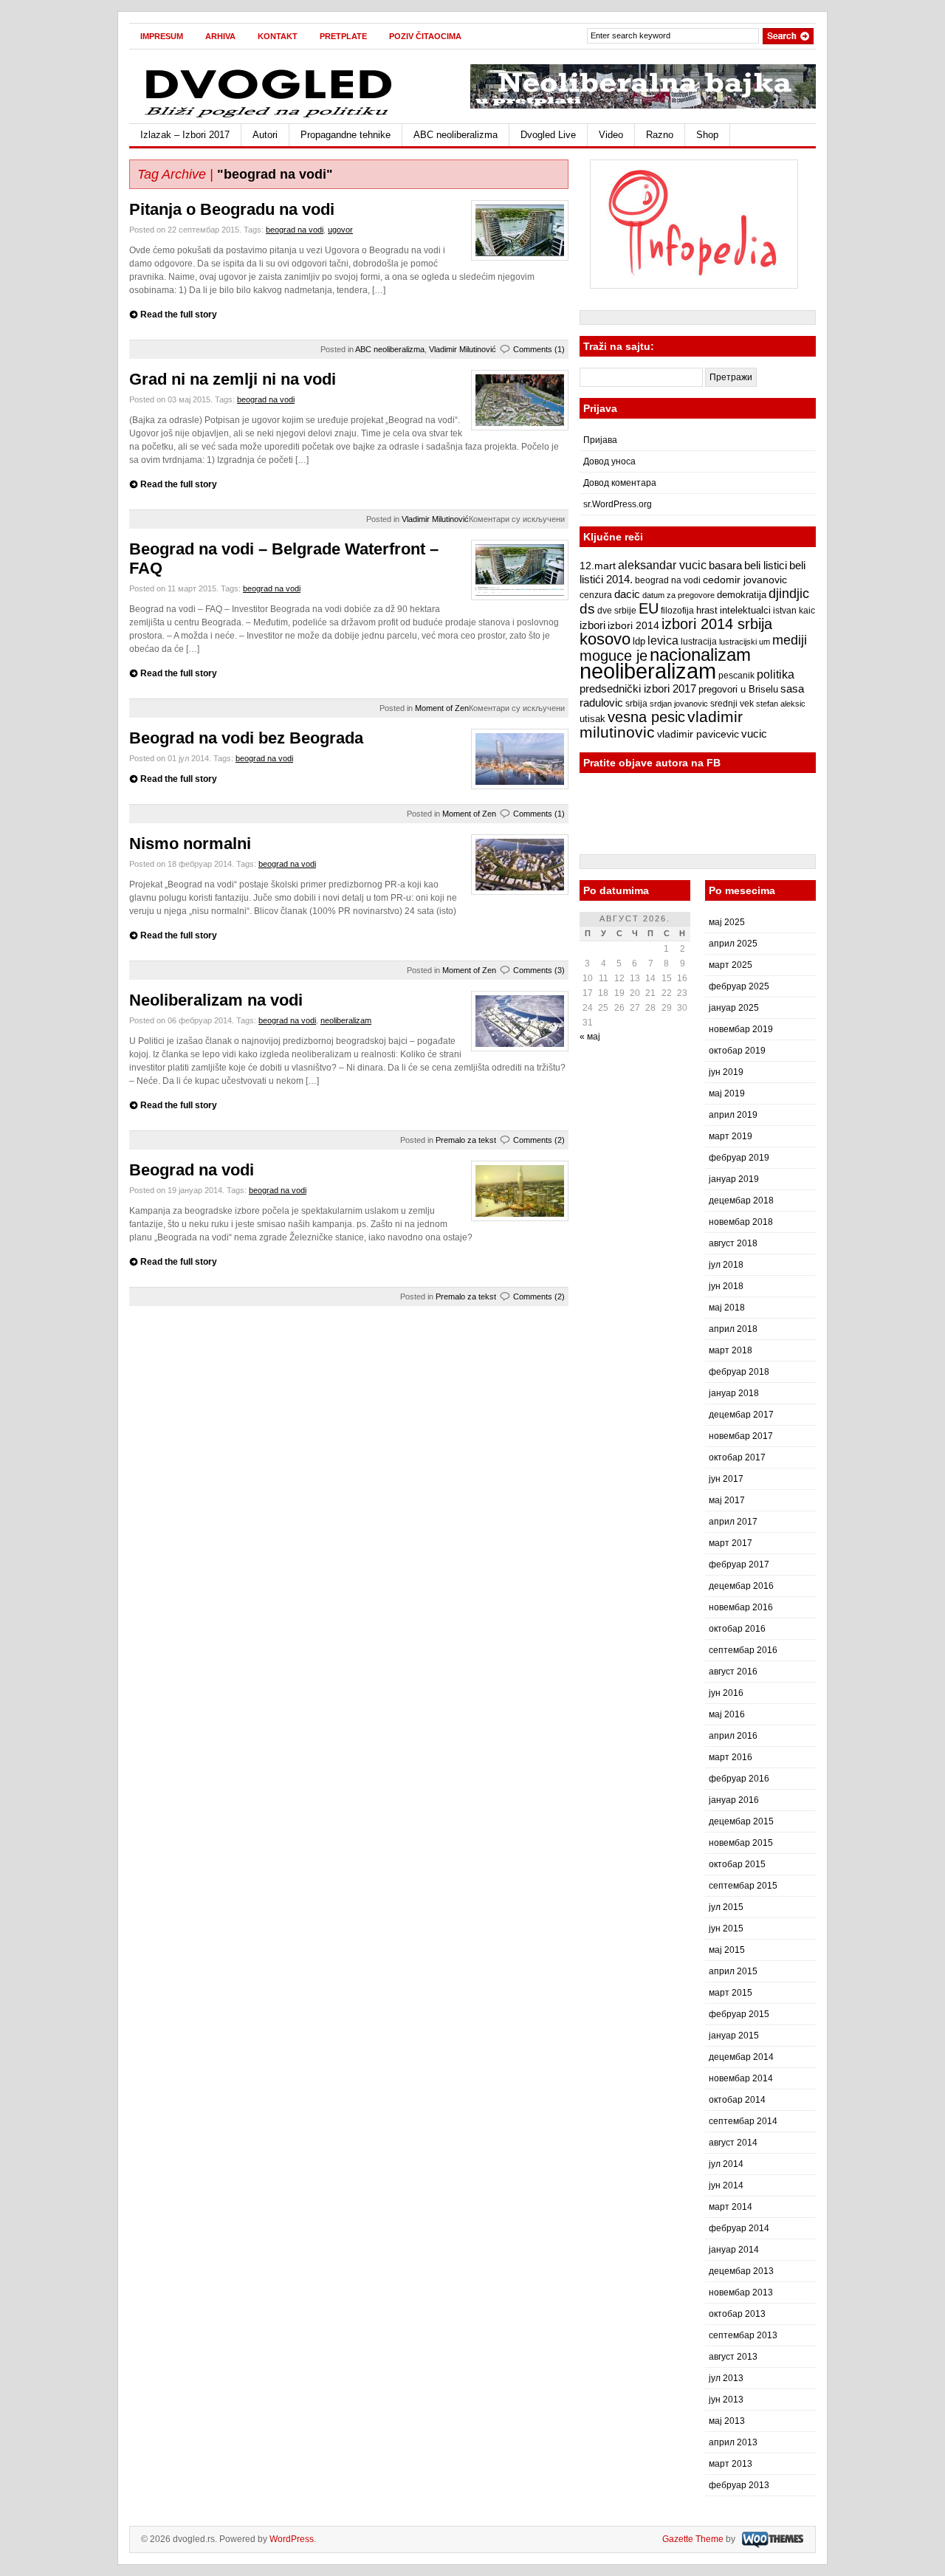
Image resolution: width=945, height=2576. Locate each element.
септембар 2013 (743, 2335)
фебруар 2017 (739, 1565)
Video (611, 135)
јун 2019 (726, 1072)
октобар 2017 (737, 1457)
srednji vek (732, 704)
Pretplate (343, 36)
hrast (707, 611)
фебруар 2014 (739, 2228)
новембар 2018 (741, 1222)
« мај (590, 1037)
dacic (627, 594)
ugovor (340, 230)
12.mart (598, 566)
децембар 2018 (741, 1201)
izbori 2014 (633, 625)
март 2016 (731, 1757)
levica (663, 640)
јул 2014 (726, 2164)
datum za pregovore (678, 595)
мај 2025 (727, 922)
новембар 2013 (741, 2292)
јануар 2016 (734, 1800)
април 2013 (733, 2442)
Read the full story (179, 315)
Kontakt (278, 36)
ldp (639, 641)
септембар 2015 (743, 1886)
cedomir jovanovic (745, 580)
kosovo (605, 639)
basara (725, 566)
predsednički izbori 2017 (638, 688)
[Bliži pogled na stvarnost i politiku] (269, 117)
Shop (707, 135)
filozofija (677, 611)
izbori (592, 625)
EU (649, 608)
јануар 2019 (734, 1179)
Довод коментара (620, 483)
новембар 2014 (741, 2078)
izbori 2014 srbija (717, 624)
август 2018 (733, 1243)
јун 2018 (726, 1286)
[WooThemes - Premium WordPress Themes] (771, 2539)
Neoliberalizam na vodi (216, 1000)
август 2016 (733, 1672)
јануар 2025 (734, 1008)
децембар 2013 (741, 2271)
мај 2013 (727, 2421)
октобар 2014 (737, 2100)
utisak (592, 719)
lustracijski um (745, 642)
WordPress (292, 2539)
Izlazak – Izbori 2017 (185, 135)
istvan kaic (794, 611)
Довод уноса (609, 461)
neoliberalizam (346, 1020)
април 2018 (733, 1329)
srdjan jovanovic (679, 704)
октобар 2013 (737, 2314)
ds (587, 609)
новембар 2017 (741, 1436)
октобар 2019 (737, 1051)
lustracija (699, 642)
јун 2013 (726, 2400)
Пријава (600, 440)
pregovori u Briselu (738, 690)
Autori (265, 135)
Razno (660, 135)
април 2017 (733, 1522)
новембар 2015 (741, 1843)
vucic (754, 734)
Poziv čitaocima (425, 36)
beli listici (766, 566)
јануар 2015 (734, 2036)
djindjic (789, 594)
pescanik (736, 676)
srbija (636, 704)
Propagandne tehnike (346, 135)
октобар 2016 (737, 1629)
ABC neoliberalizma (456, 135)
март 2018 (731, 1350)
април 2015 (733, 1971)
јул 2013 (726, 2378)
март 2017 (731, 1543)
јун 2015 (726, 1928)
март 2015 (731, 1993)
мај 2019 (727, 1093)
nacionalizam (700, 655)
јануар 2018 (734, 1393)
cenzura (596, 595)
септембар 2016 (743, 1650)
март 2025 (731, 965)
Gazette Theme (693, 2539)
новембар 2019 (741, 1029)
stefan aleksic (781, 704)
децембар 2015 (741, 1821)
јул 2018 (726, 1265)
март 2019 (731, 1136)
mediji (790, 640)
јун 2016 (726, 1693)
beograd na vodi (295, 230)
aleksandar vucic (662, 565)
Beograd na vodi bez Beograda (246, 738)
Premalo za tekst (466, 1140)
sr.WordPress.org (618, 504)
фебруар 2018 (739, 1372)
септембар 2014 (743, 2121)
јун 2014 (726, 2185)
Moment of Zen (442, 708)
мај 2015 (727, 1950)
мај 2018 (727, 1308)
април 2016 (733, 1736)
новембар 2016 (741, 1607)
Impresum (162, 36)
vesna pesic (646, 717)
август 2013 (733, 2357)
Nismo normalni (190, 844)
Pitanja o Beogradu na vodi (232, 209)
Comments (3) (539, 970)
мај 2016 (727, 1714)
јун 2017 (726, 1479)
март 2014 (731, 2207)
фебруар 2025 (739, 986)
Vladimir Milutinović (463, 349)
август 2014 (733, 2143)
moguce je (614, 656)
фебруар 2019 (739, 1158)
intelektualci (745, 610)
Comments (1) (539, 349)
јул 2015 (726, 1907)
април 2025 (733, 944)
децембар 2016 (741, 1586)
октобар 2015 (737, 1864)
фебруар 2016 (739, 1779)
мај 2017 (727, 1500)
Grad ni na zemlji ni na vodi (233, 379)
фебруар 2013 (739, 2485)
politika (776, 674)
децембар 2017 (741, 1415)
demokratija (742, 595)
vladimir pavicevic (698, 734)
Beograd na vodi (192, 1170)
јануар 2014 (734, 2250)
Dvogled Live (548, 135)
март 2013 (731, 2464)
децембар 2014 (741, 2057)
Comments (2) (539, 1140)
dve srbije (617, 611)
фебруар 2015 (739, 2014)
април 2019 (733, 1115)
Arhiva (220, 36)
